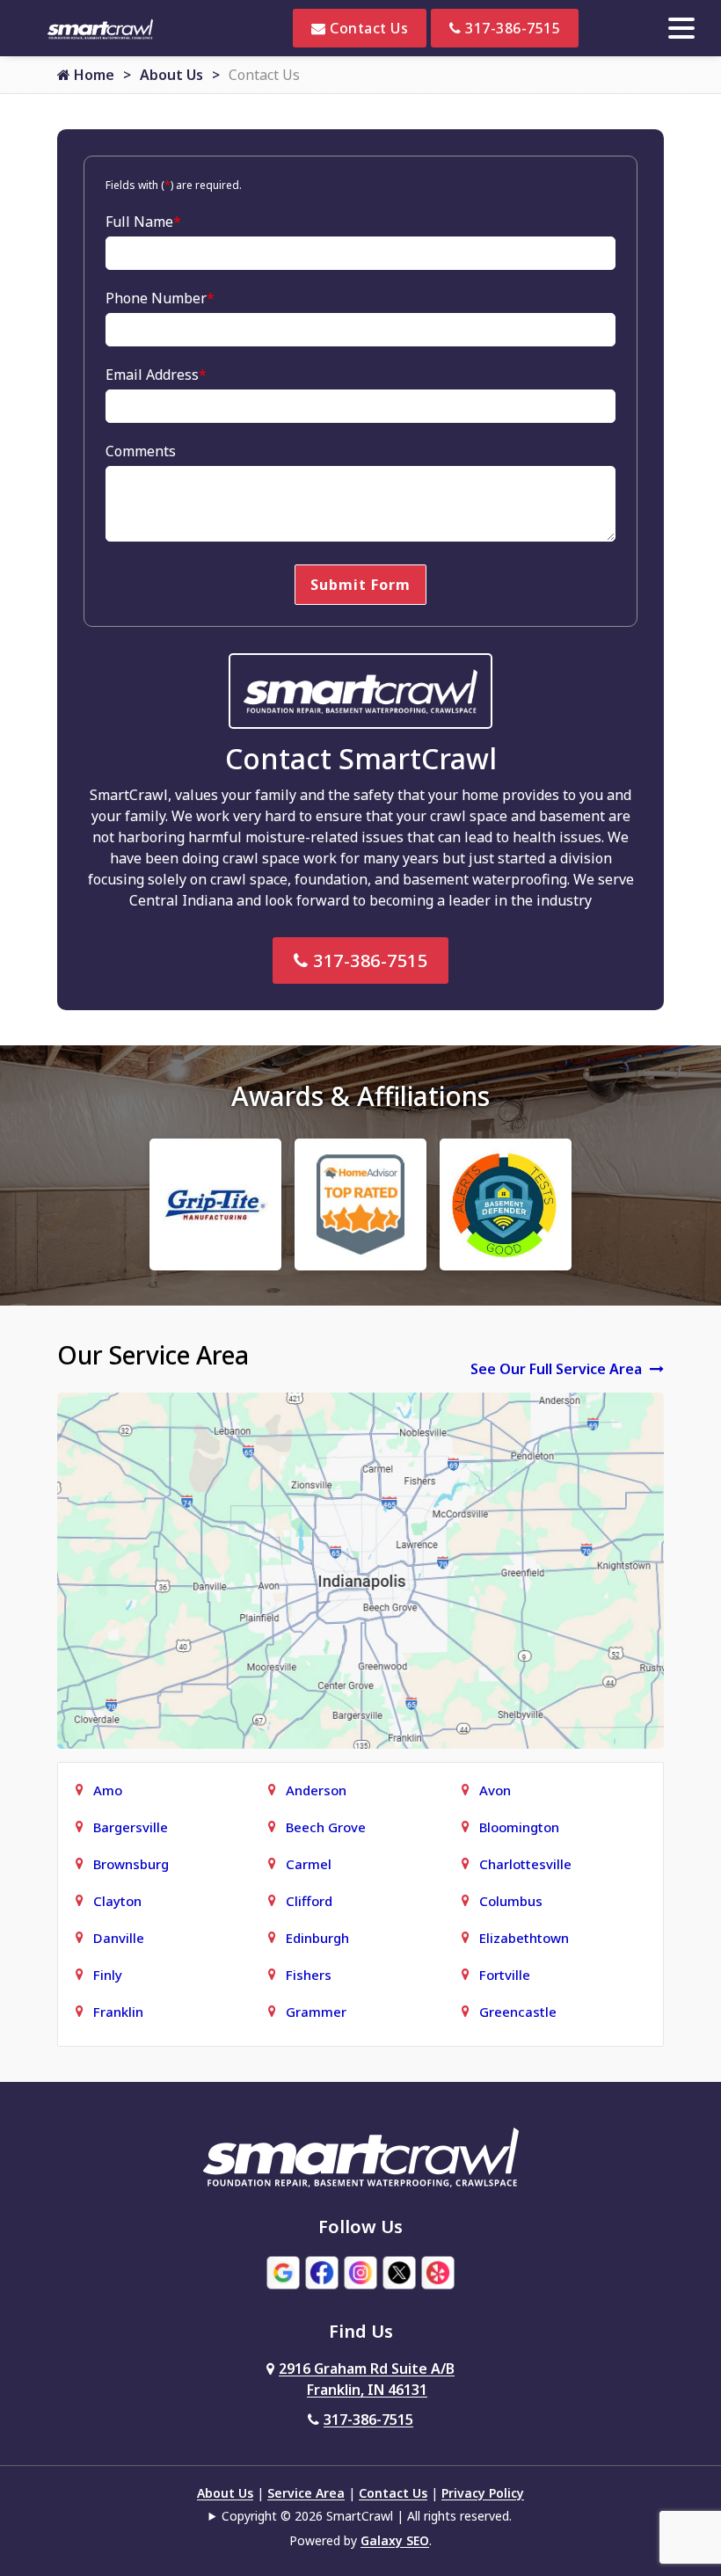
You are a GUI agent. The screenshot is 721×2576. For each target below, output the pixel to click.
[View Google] (283, 2272)
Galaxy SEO (395, 2540)
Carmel (309, 1864)
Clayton (117, 1901)
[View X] (399, 2272)
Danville (119, 1938)
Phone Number (160, 298)
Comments (141, 451)
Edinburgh (317, 1938)
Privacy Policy (483, 2493)
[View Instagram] (360, 2272)
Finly (108, 1975)
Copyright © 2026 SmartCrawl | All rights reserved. (367, 2516)
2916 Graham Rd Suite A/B (367, 2379)
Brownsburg (131, 1864)
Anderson (316, 1790)
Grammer (316, 2012)
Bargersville (131, 1827)
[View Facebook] (322, 2272)
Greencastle (518, 2012)
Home (92, 75)
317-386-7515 (511, 28)
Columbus (511, 1901)
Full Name (143, 222)
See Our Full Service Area (558, 1369)
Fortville (505, 1975)
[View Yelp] (438, 2272)
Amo (108, 1790)
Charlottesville (525, 1864)
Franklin (118, 2012)
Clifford (309, 1901)
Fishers (309, 1975)
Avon (495, 1790)
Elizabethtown (524, 1938)
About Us (171, 75)
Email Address (156, 375)
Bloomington (519, 1827)
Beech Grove (326, 1827)
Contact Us (368, 28)
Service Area (306, 2493)
